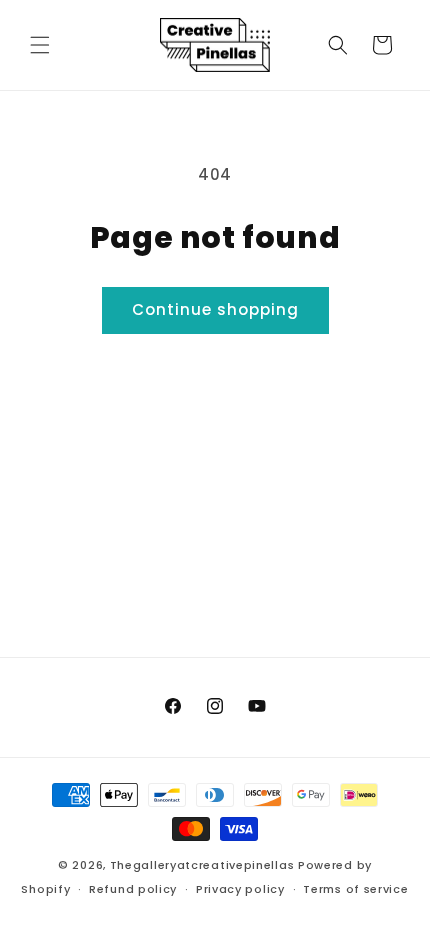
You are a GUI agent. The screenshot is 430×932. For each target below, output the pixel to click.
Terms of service (355, 889)
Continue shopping (215, 309)
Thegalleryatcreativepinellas (202, 865)
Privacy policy (240, 889)
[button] (40, 45)
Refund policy (133, 889)
